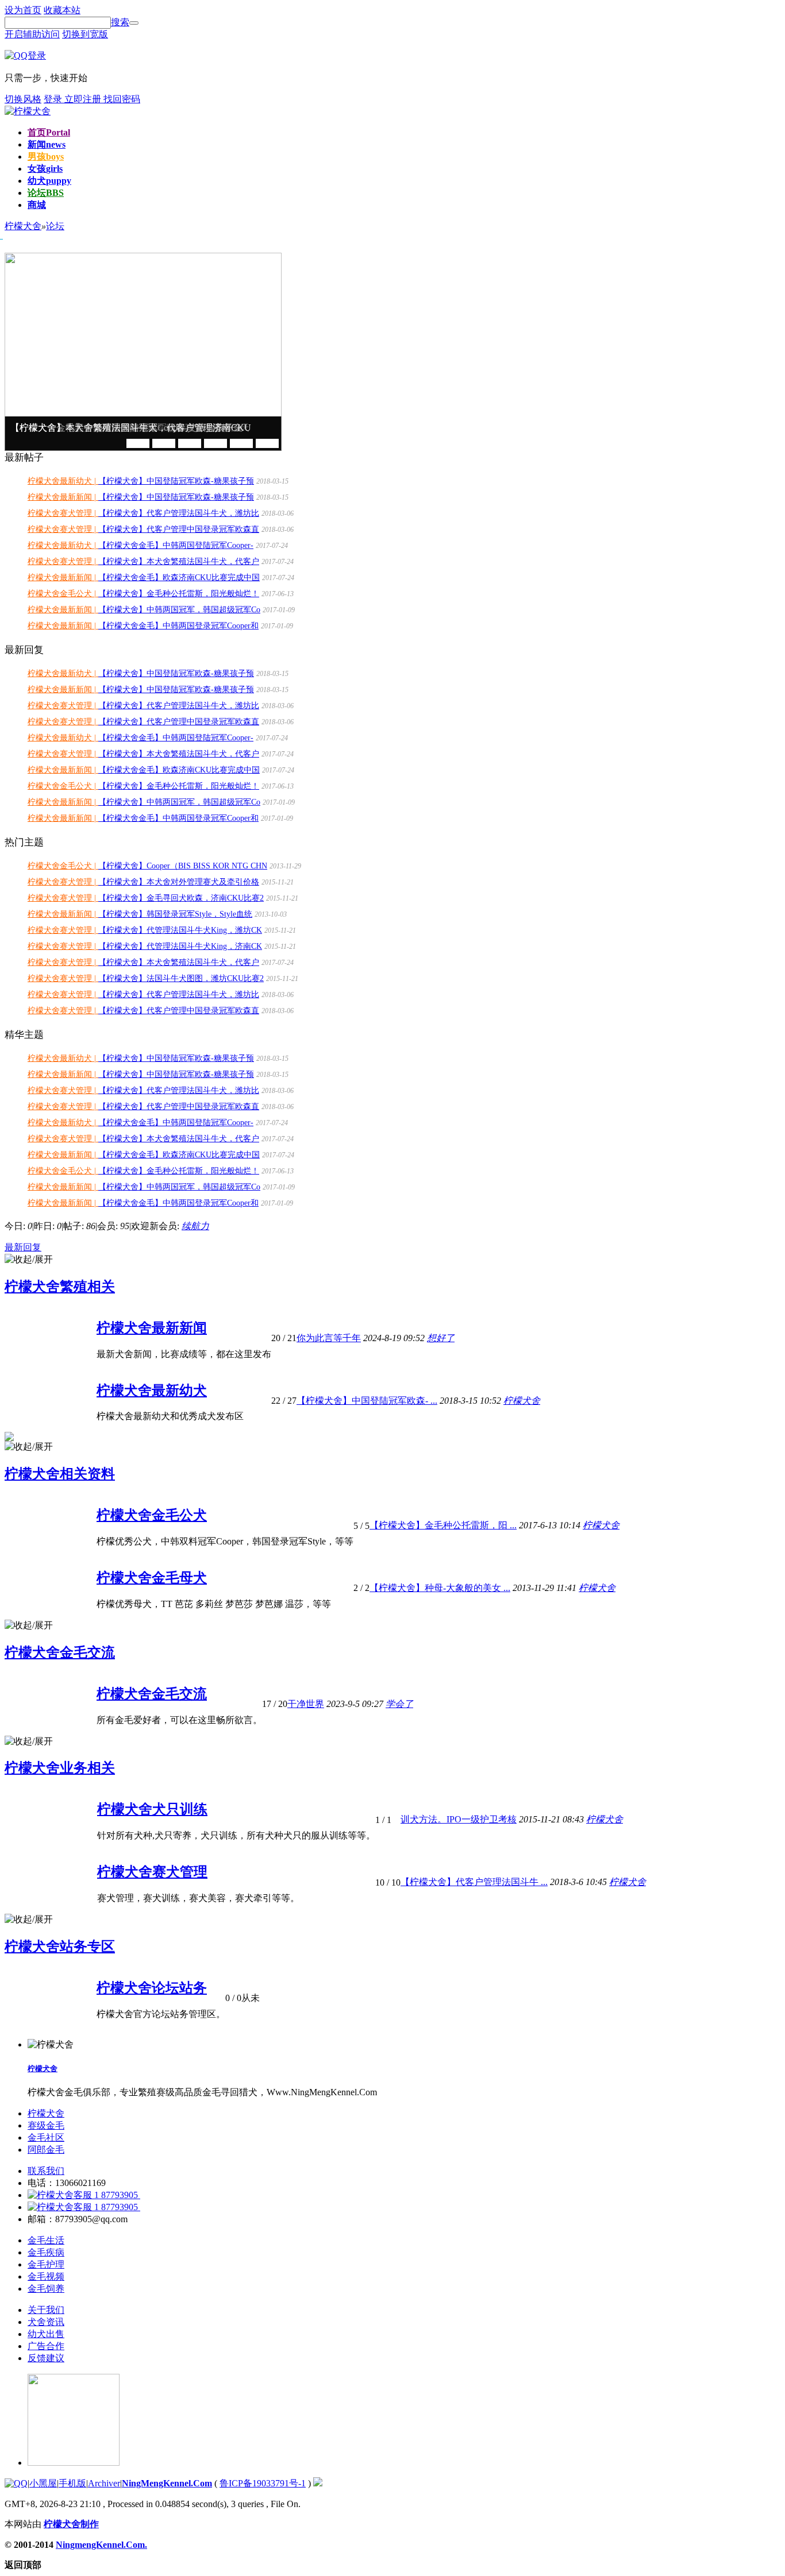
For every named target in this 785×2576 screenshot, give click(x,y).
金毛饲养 (46, 2289)
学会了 (399, 1704)
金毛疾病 (46, 2252)
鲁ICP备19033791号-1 (263, 2483)
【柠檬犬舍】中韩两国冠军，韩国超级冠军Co (179, 610)
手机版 (72, 2483)
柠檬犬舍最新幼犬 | (63, 481)
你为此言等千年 (329, 1338)
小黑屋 (43, 2483)
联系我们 (46, 2171)
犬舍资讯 (46, 2322)
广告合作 (46, 2346)
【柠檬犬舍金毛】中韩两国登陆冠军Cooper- (176, 545)
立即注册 (84, 99)
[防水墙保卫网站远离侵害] (318, 2483)
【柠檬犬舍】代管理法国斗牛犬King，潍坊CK (180, 930)
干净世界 (306, 1704)
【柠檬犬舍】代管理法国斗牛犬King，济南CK (180, 946)
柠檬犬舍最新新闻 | (63, 497)
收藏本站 (62, 10)
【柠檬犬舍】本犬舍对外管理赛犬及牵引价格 (179, 882)
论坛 (46, 193)
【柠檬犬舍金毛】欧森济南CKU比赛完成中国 (179, 578)
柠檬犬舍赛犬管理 (152, 1872)
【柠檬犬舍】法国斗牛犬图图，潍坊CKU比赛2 (181, 978)
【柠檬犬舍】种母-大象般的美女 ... (440, 1588)
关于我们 (46, 2310)
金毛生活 (46, 2240)
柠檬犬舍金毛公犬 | (63, 594)
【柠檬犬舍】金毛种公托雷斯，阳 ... (443, 1525)
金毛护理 (46, 2264)
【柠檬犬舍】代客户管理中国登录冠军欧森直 (179, 529)
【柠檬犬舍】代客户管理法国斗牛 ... (474, 1882)
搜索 (120, 22)
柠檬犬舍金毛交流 (60, 1652)
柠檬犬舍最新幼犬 (152, 1391)
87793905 (120, 2195)
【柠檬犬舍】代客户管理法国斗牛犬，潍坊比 (179, 513)
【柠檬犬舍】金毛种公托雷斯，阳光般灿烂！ (179, 594)
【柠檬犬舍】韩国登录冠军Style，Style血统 (175, 914)
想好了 (441, 1338)
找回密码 (122, 99)
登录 (54, 99)
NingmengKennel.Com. (101, 2545)
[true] (134, 23)
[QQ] (16, 2483)
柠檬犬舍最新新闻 (152, 1328)
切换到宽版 (85, 34)
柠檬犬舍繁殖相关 (60, 1287)
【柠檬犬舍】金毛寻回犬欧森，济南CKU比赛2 (181, 898)
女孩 (45, 169)
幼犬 (49, 181)
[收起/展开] (29, 1260)
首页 (49, 132)
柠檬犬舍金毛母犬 (152, 1578)
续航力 (195, 1226)
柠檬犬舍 (522, 1401)
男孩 (46, 157)
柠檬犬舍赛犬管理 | (63, 513)
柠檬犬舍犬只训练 (152, 1809)
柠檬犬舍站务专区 (60, 1947)
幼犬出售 (46, 2334)
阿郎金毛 (46, 2150)
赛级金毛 (46, 2125)
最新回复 (23, 1247)
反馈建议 (46, 2358)
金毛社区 (46, 2137)
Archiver (104, 2483)
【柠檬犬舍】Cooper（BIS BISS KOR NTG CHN (183, 866)
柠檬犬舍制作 (71, 2524)
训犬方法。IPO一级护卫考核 (459, 1819)
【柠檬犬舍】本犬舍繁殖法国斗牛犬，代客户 (179, 561)
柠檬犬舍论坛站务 (152, 1988)
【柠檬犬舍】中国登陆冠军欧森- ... (367, 1401)
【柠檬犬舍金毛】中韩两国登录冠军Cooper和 (178, 626)
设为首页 (23, 10)
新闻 (47, 144)
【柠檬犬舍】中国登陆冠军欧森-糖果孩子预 (176, 481)
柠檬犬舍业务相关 (60, 1768)
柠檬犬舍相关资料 (60, 1474)
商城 (37, 205)
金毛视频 (46, 2276)
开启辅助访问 (32, 34)
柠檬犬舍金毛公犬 (152, 1515)
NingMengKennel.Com (167, 2483)
